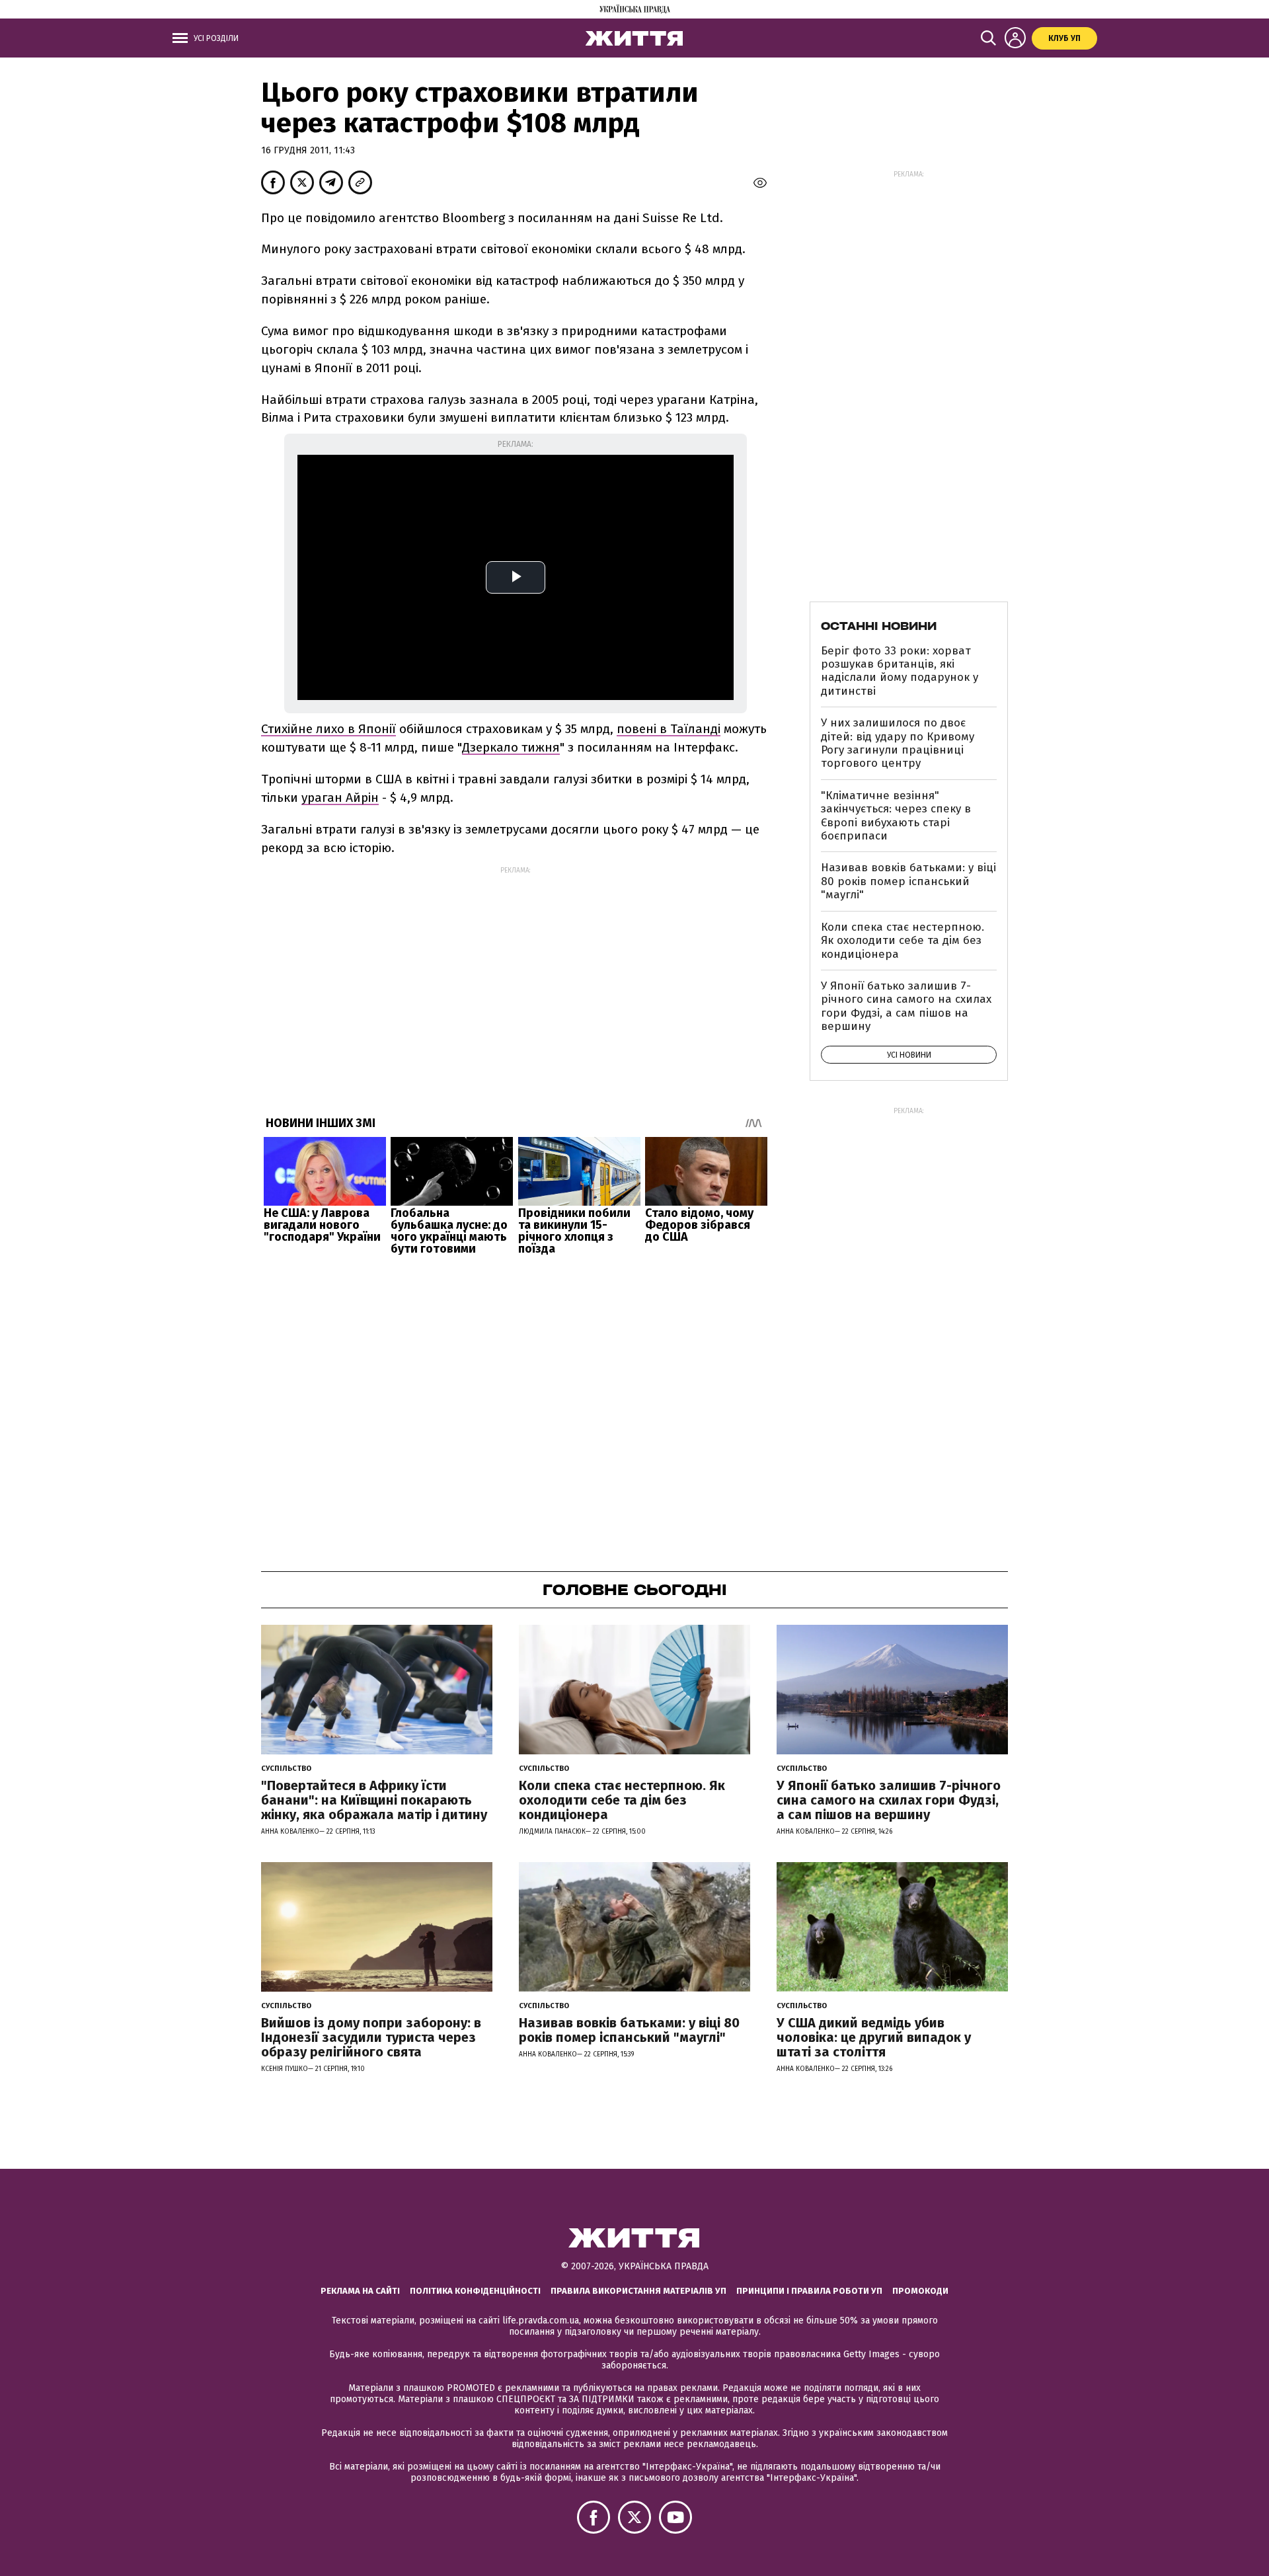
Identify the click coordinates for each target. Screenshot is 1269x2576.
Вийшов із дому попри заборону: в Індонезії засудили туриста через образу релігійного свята (371, 2037)
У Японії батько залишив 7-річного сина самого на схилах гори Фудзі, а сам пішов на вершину (906, 1006)
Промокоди (920, 2291)
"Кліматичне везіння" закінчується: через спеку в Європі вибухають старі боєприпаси (896, 816)
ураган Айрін (340, 798)
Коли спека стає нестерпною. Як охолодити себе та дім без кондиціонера (903, 941)
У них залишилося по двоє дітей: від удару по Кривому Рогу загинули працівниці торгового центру (898, 743)
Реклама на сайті (360, 2291)
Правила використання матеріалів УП (638, 2291)
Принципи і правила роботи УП (809, 2291)
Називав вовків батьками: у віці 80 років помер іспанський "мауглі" (908, 881)
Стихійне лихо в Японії (328, 729)
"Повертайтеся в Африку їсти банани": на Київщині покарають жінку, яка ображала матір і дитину (374, 1800)
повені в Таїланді (669, 729)
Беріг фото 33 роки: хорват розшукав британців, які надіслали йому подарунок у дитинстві (900, 671)
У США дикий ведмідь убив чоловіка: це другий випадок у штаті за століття (874, 2037)
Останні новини (879, 626)
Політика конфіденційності (475, 2291)
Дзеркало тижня (511, 747)
